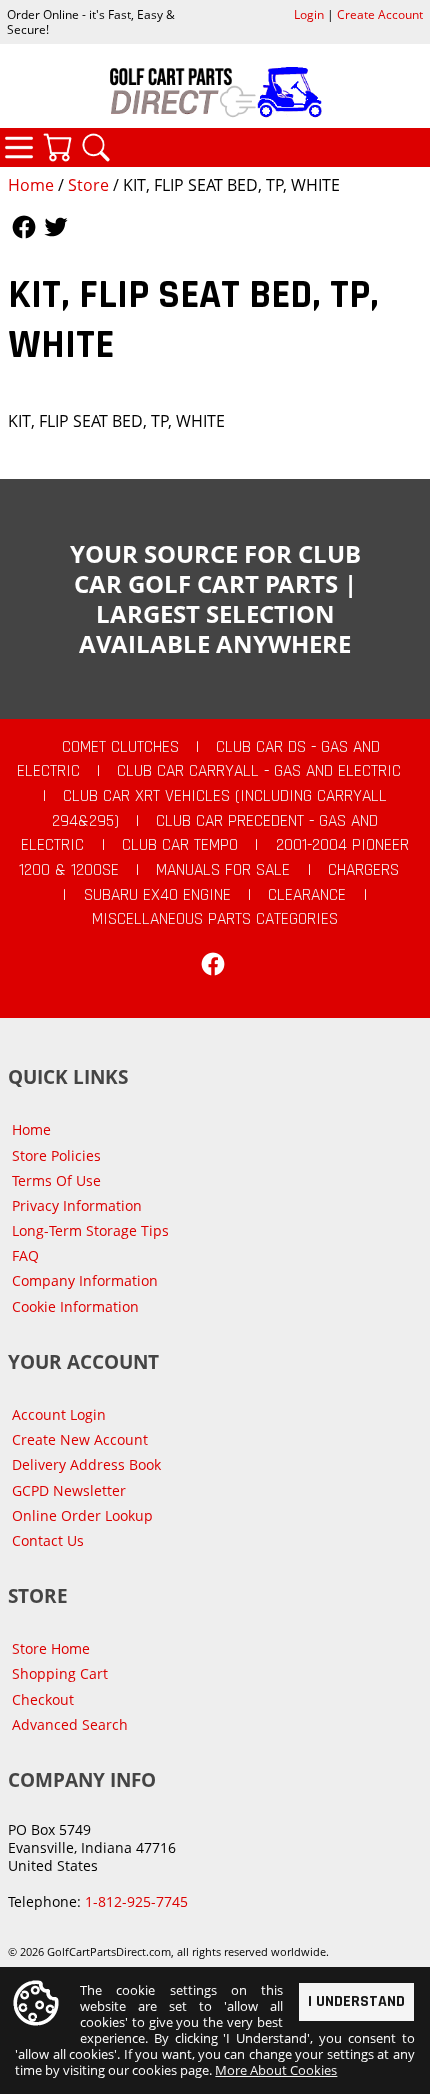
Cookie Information (75, 1306)
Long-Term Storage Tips (90, 1230)
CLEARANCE (307, 895)
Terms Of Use (56, 1180)
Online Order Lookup (82, 1515)
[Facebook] (213, 964)
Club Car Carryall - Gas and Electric (259, 771)
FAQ (25, 1255)
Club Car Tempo (180, 845)
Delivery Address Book (86, 1464)
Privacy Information (77, 1205)
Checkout (43, 1699)
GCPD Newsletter (69, 1490)
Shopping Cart (60, 1673)
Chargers (363, 870)
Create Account (380, 14)
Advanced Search (70, 1724)
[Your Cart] (57, 147)
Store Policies (56, 1155)
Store (88, 185)
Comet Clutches (120, 747)
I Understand (356, 2001)
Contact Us (48, 1540)
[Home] (215, 92)
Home (31, 185)
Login (309, 14)
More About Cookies (276, 2070)
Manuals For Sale (223, 870)
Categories (19, 147)
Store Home (51, 1648)
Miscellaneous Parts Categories (215, 919)
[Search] (96, 147)
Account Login (59, 1414)
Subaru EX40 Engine (157, 895)
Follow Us (24, 227)
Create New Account (80, 1439)
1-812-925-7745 (136, 1901)
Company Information (85, 1280)
